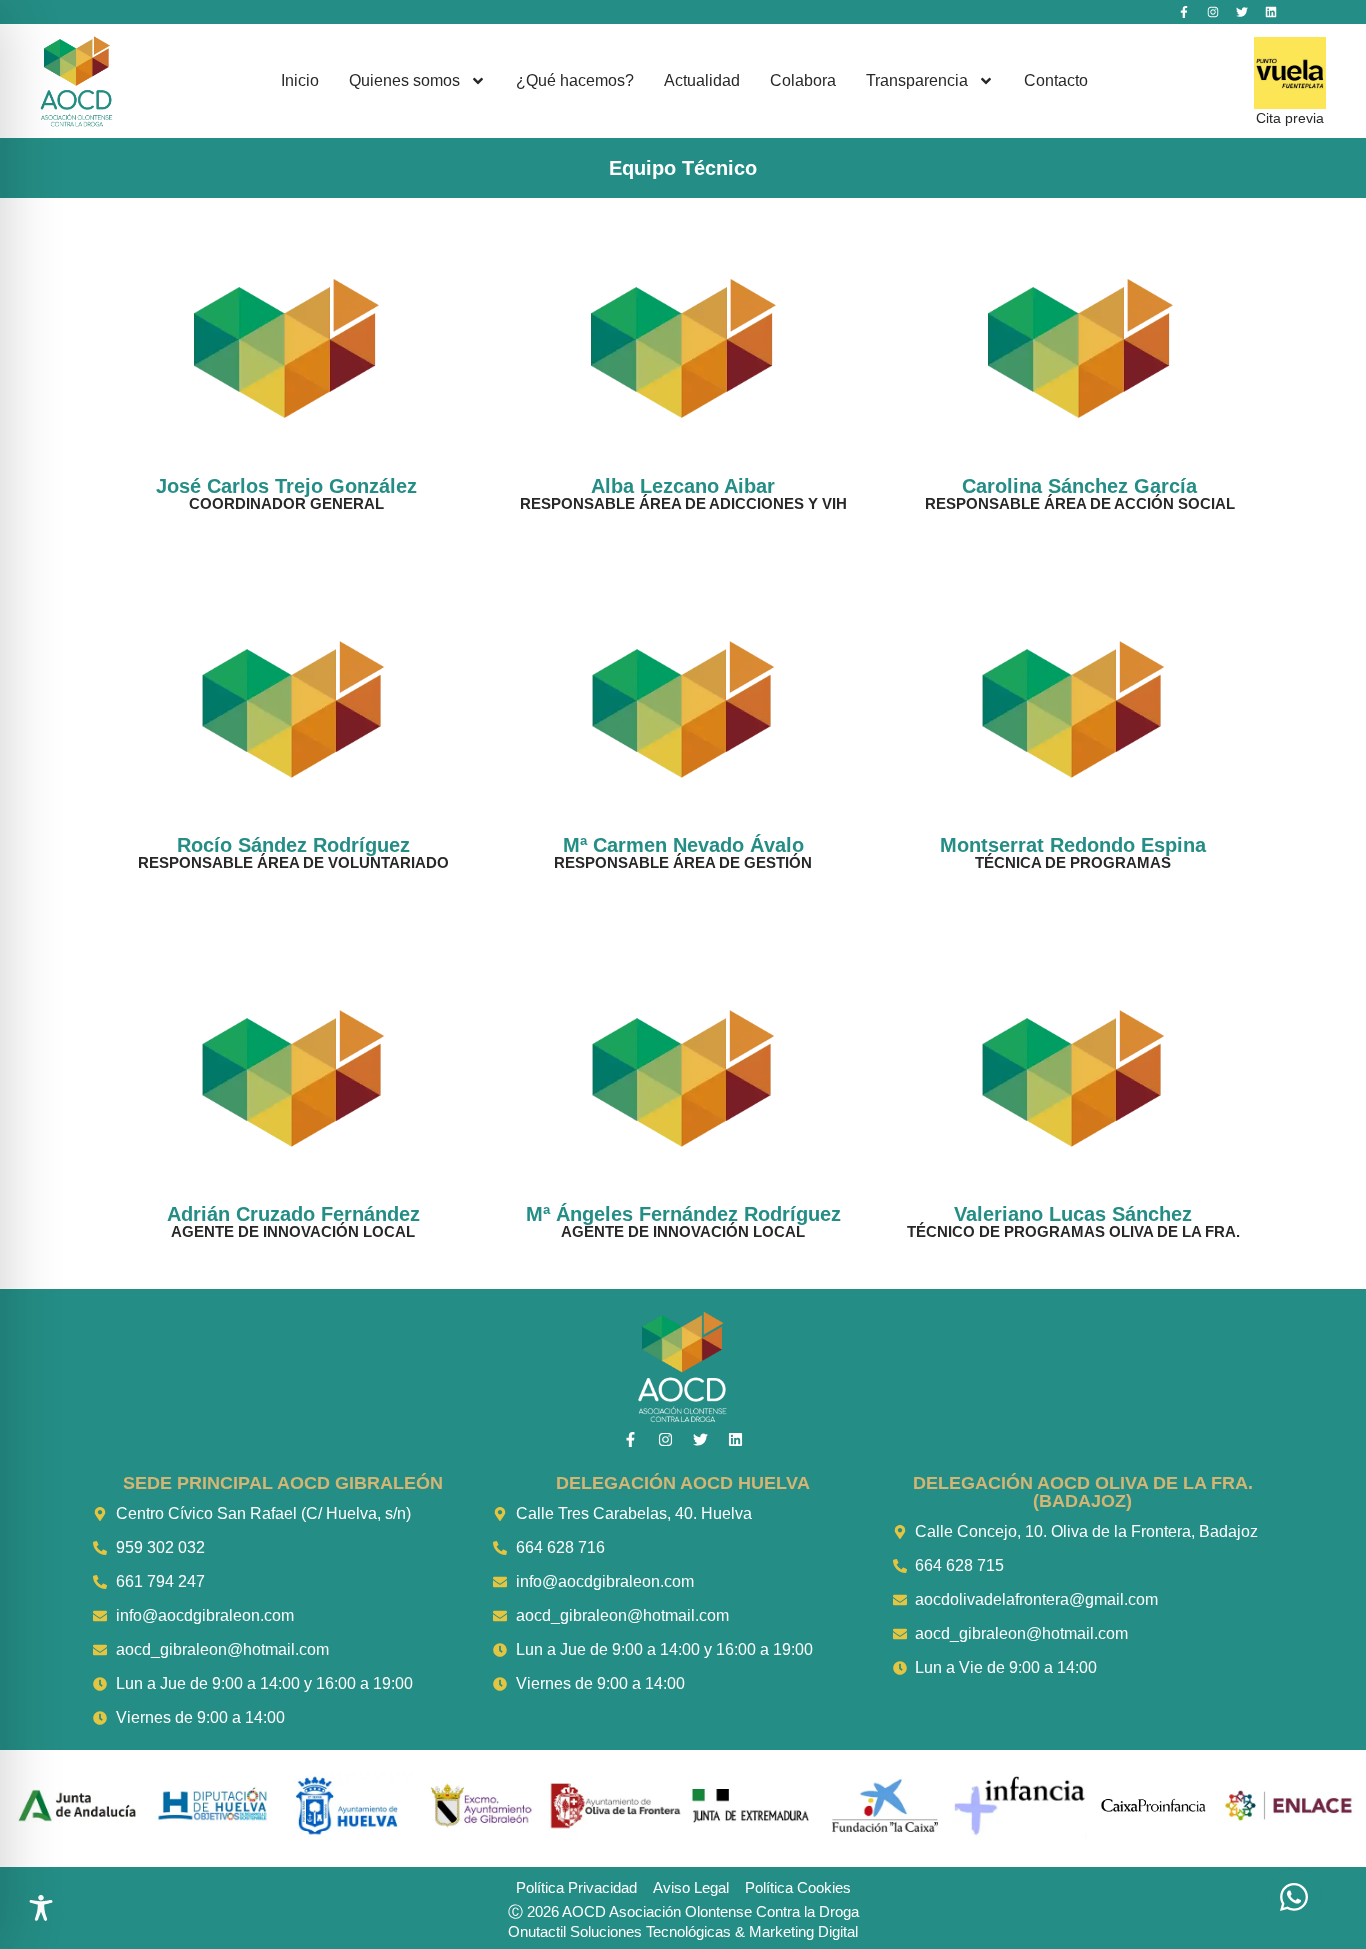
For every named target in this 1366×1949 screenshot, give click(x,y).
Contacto (1056, 80)
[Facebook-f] (1184, 12)
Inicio (300, 80)
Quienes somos (404, 80)
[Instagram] (1213, 12)
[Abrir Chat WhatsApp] (1293, 1896)
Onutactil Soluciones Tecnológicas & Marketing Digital (683, 1931)
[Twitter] (1242, 12)
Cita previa (1290, 118)
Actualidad (702, 80)
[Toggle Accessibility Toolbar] (41, 1908)
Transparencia (917, 80)
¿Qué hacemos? (575, 80)
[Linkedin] (1271, 12)
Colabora (803, 80)
